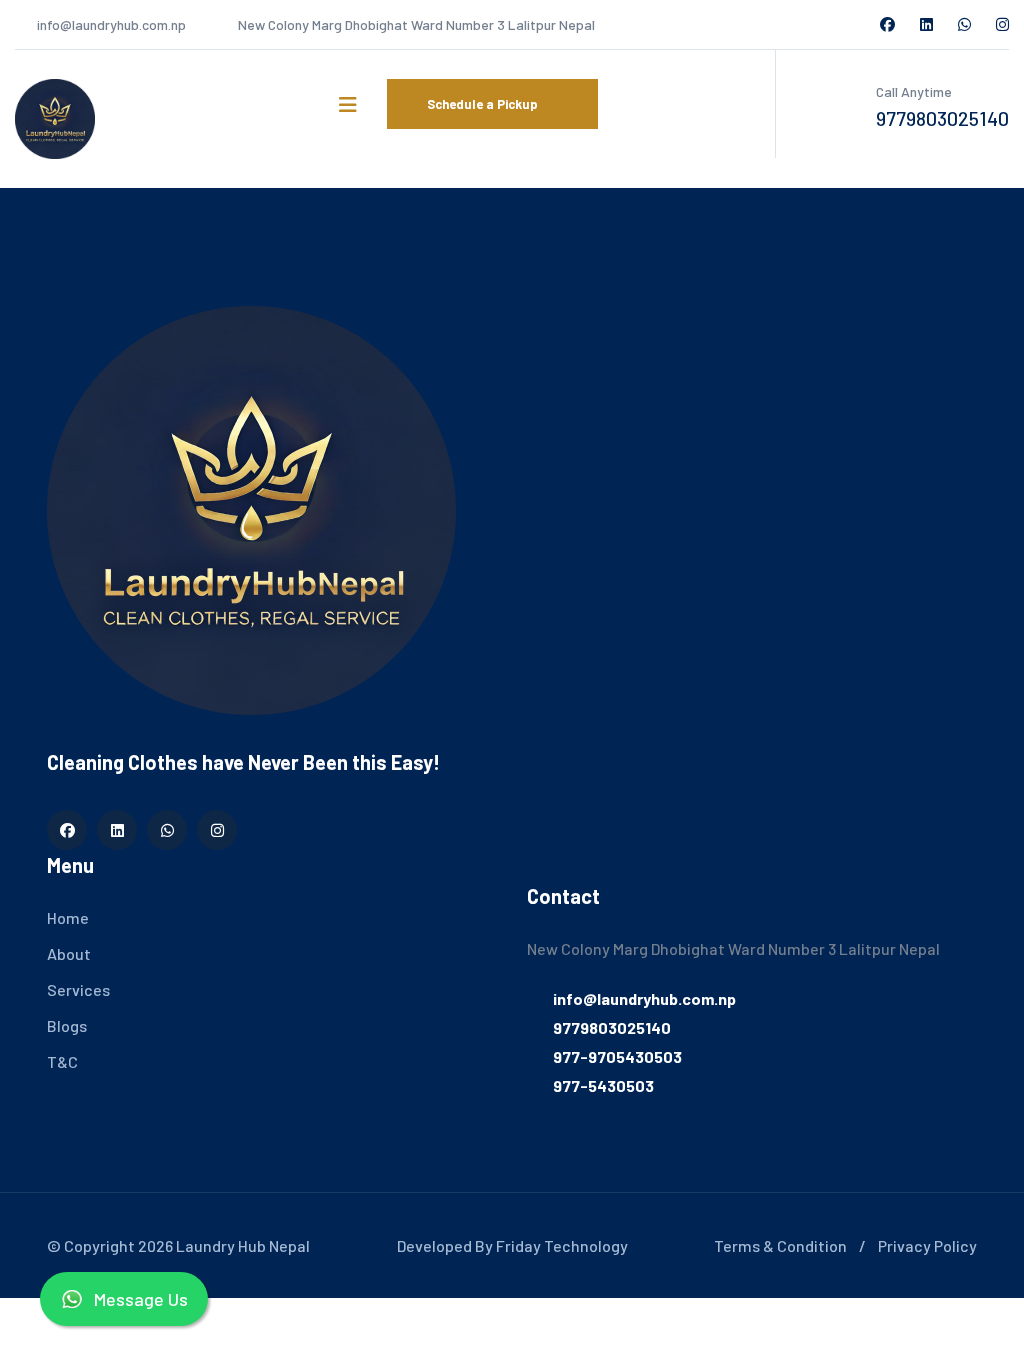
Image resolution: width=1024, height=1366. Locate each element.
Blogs (67, 1025)
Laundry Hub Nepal (243, 1245)
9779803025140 (942, 118)
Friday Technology (562, 1245)
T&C (62, 1061)
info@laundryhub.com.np (111, 24)
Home (68, 917)
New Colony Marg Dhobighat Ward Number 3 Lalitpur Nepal (416, 24)
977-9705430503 (617, 1056)
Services (78, 989)
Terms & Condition (780, 1245)
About (69, 953)
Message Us (141, 1299)
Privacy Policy (927, 1245)
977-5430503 (603, 1085)
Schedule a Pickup (484, 104)
